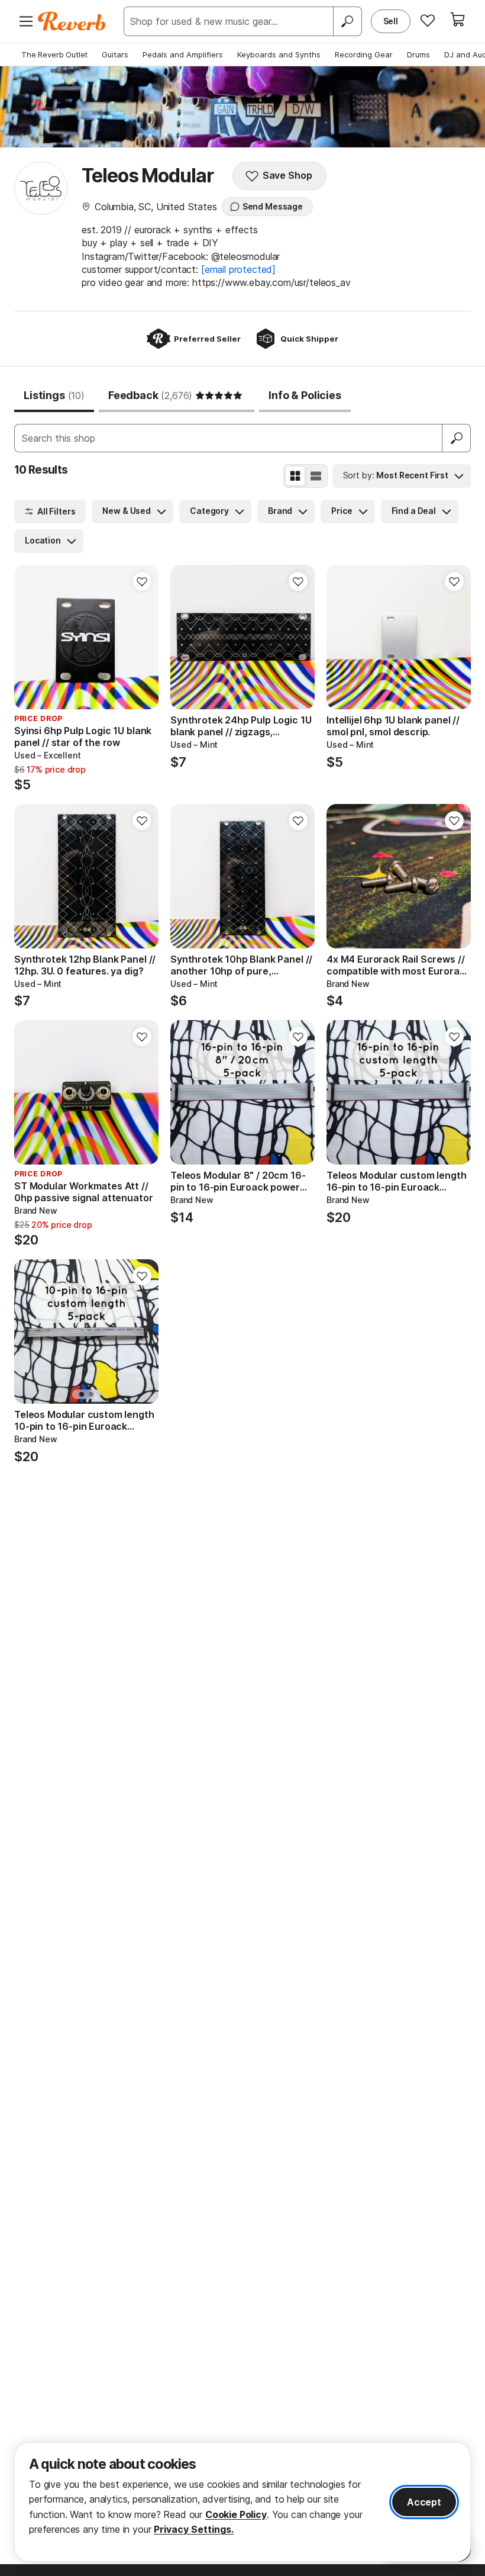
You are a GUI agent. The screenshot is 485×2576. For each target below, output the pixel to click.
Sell (391, 21)
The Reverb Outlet (54, 54)
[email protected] (238, 269)
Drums (418, 54)
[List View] (316, 476)
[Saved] (428, 20)
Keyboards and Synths (279, 54)
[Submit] (457, 438)
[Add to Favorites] (142, 581)
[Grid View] (295, 476)
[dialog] (242, 2502)
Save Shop (287, 175)
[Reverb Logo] (72, 21)
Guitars (115, 54)
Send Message (273, 206)
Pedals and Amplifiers (183, 54)
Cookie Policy (236, 2514)
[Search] (347, 21)
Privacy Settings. (194, 2529)
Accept (424, 2502)
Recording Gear (364, 54)
